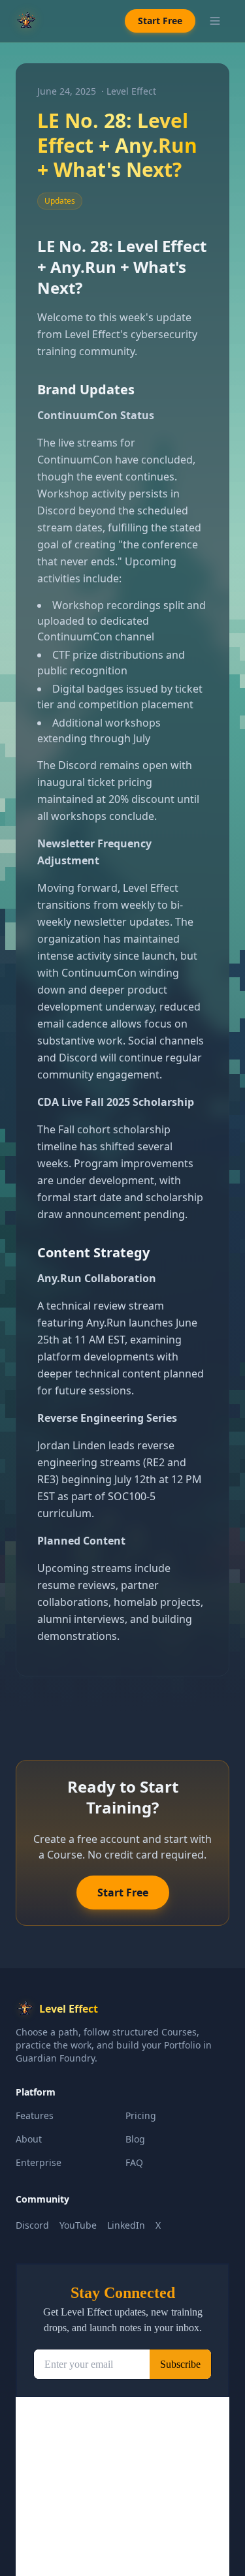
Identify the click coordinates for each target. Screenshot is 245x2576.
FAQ (134, 2162)
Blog (135, 2139)
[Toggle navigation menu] (215, 21)
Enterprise (39, 2162)
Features (35, 2115)
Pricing (141, 2115)
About (29, 2139)
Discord (32, 2225)
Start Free (160, 21)
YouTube (78, 2225)
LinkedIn (126, 2225)
